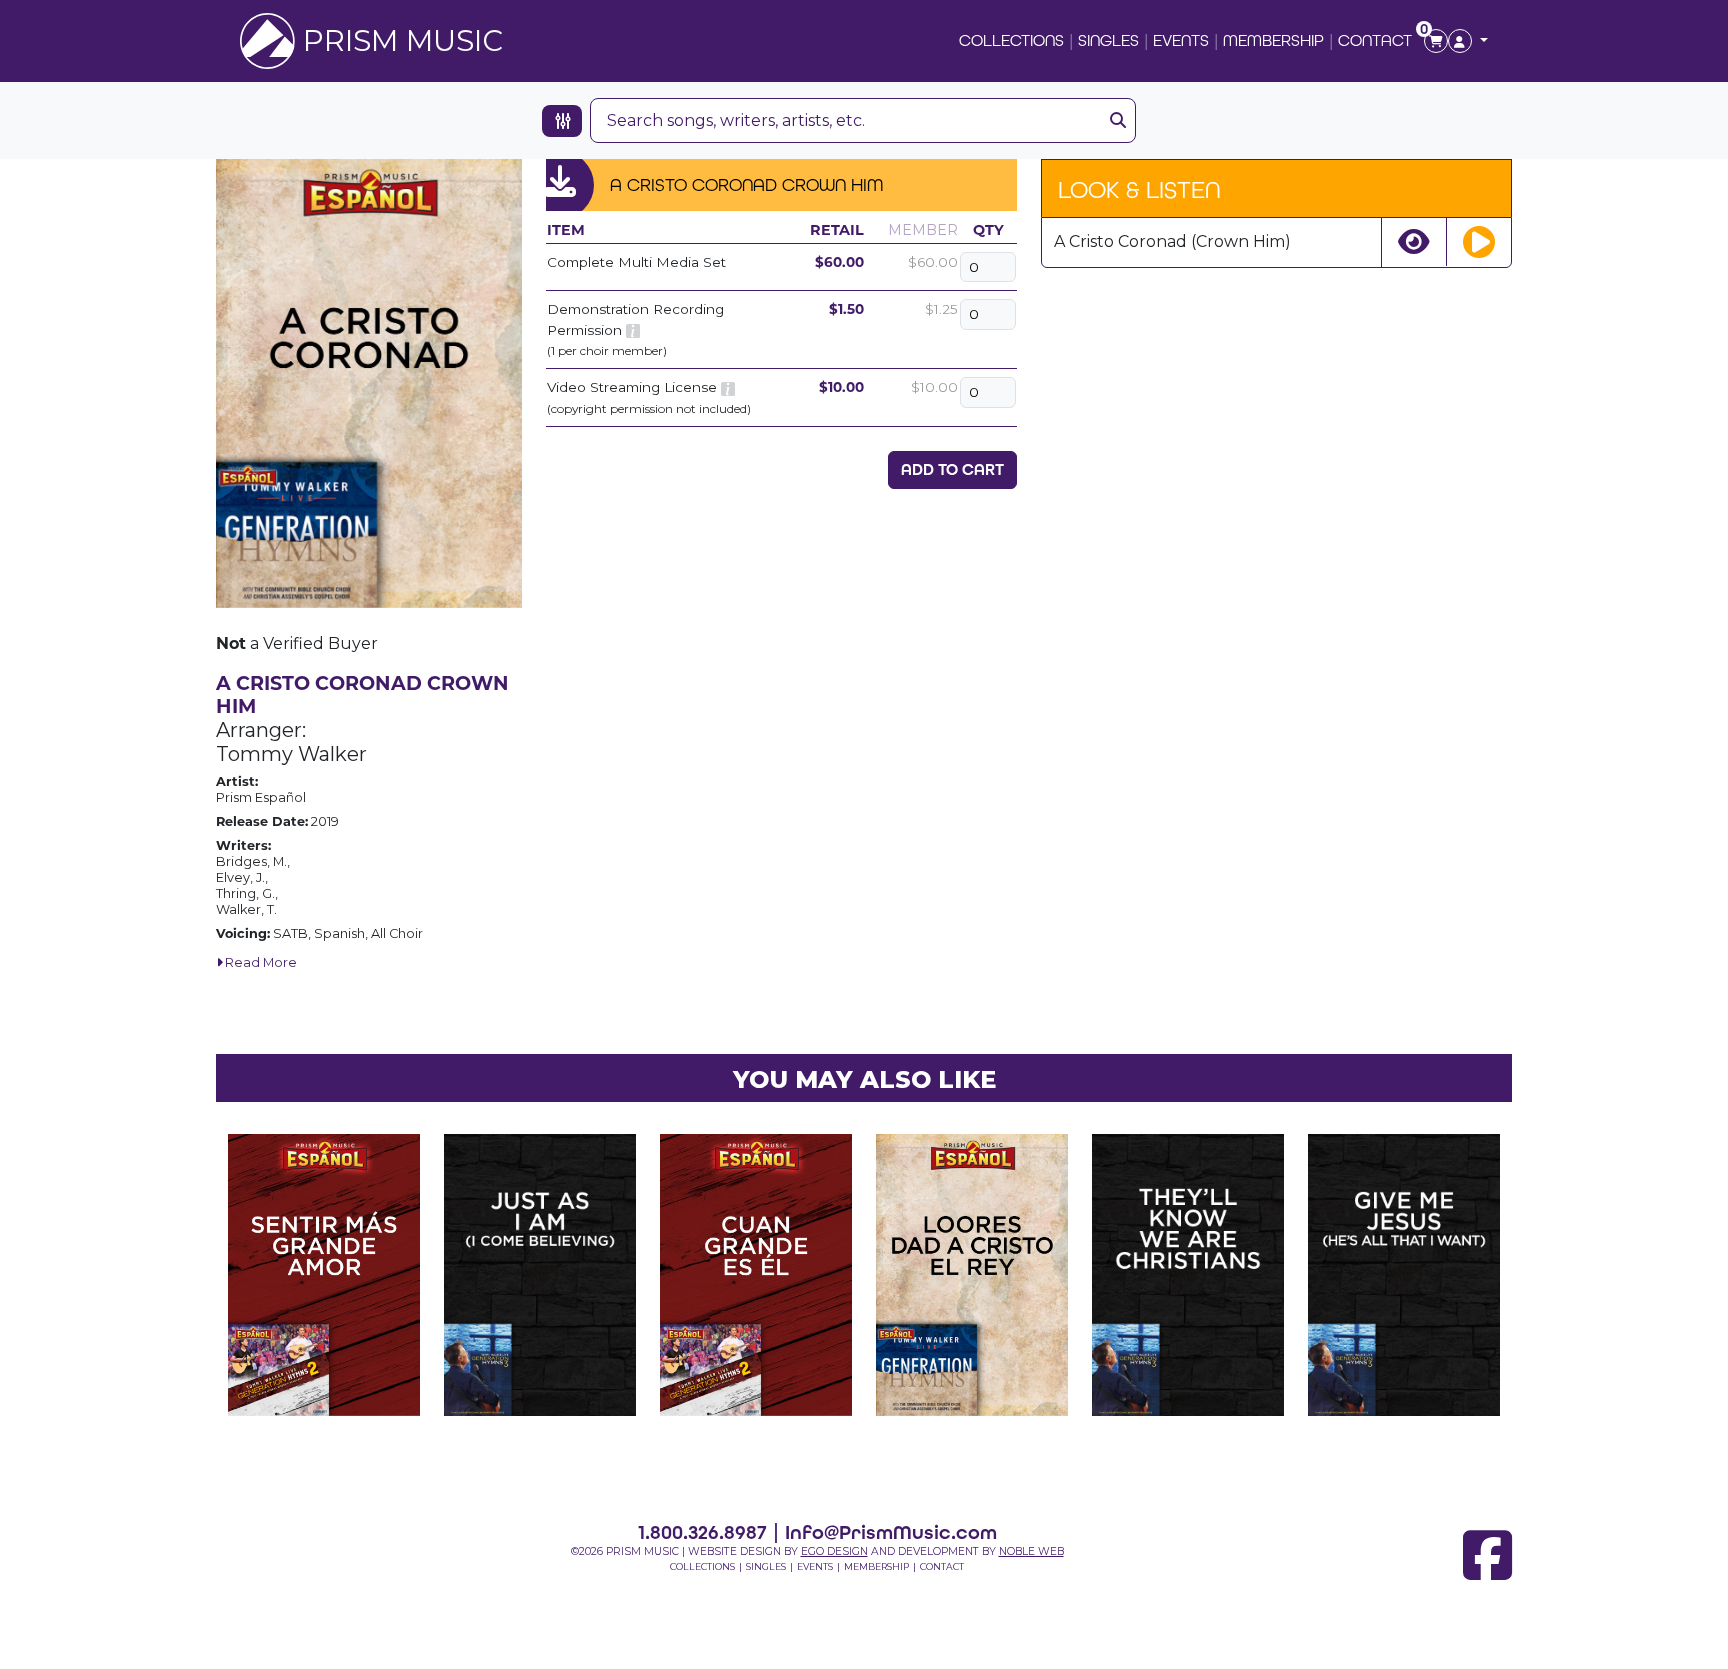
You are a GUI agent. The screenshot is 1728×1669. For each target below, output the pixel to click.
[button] (1468, 41)
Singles (1108, 40)
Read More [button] (259, 962)
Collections (1011, 40)
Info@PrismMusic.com (891, 1532)
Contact (1375, 40)
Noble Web (1031, 1551)
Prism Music (403, 40)
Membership (1273, 40)
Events (1181, 40)
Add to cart (952, 469)
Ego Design (834, 1551)
